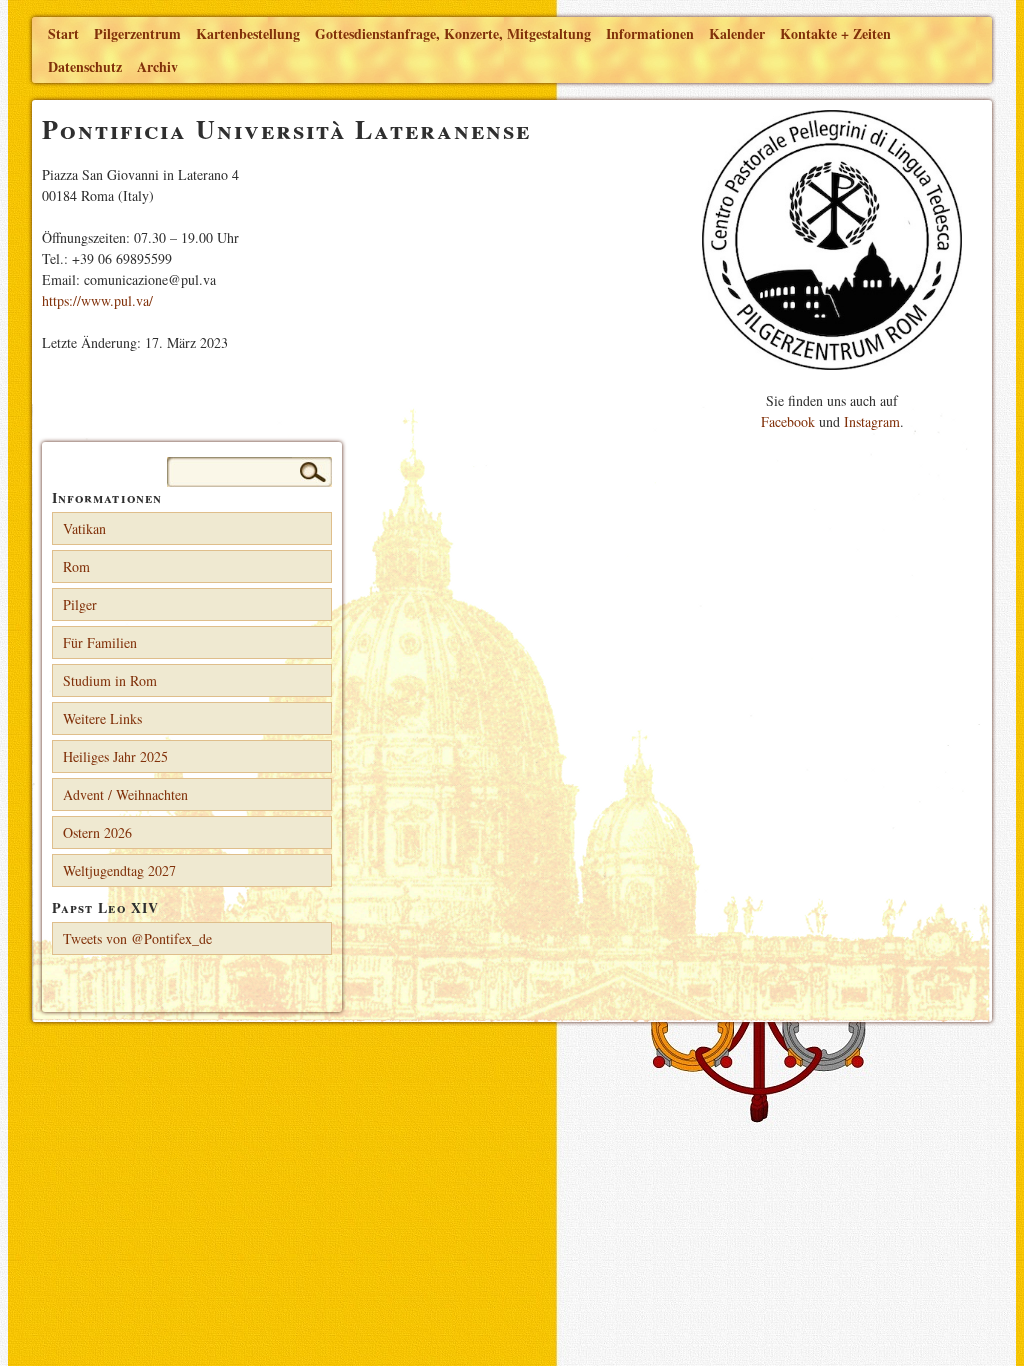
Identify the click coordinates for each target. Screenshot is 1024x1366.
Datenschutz (85, 66)
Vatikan (84, 528)
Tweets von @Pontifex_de (137, 938)
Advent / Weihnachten (125, 794)
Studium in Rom (110, 680)
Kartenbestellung (248, 33)
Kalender (737, 33)
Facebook (788, 421)
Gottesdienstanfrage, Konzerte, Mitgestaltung (453, 33)
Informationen (650, 33)
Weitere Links (102, 718)
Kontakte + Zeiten (835, 33)
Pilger (80, 604)
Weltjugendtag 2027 (119, 870)
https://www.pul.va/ (97, 300)
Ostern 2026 (97, 832)
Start (63, 33)
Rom (76, 566)
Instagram (872, 421)
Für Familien (100, 642)
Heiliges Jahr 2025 (115, 756)
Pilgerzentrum (137, 33)
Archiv (157, 66)
